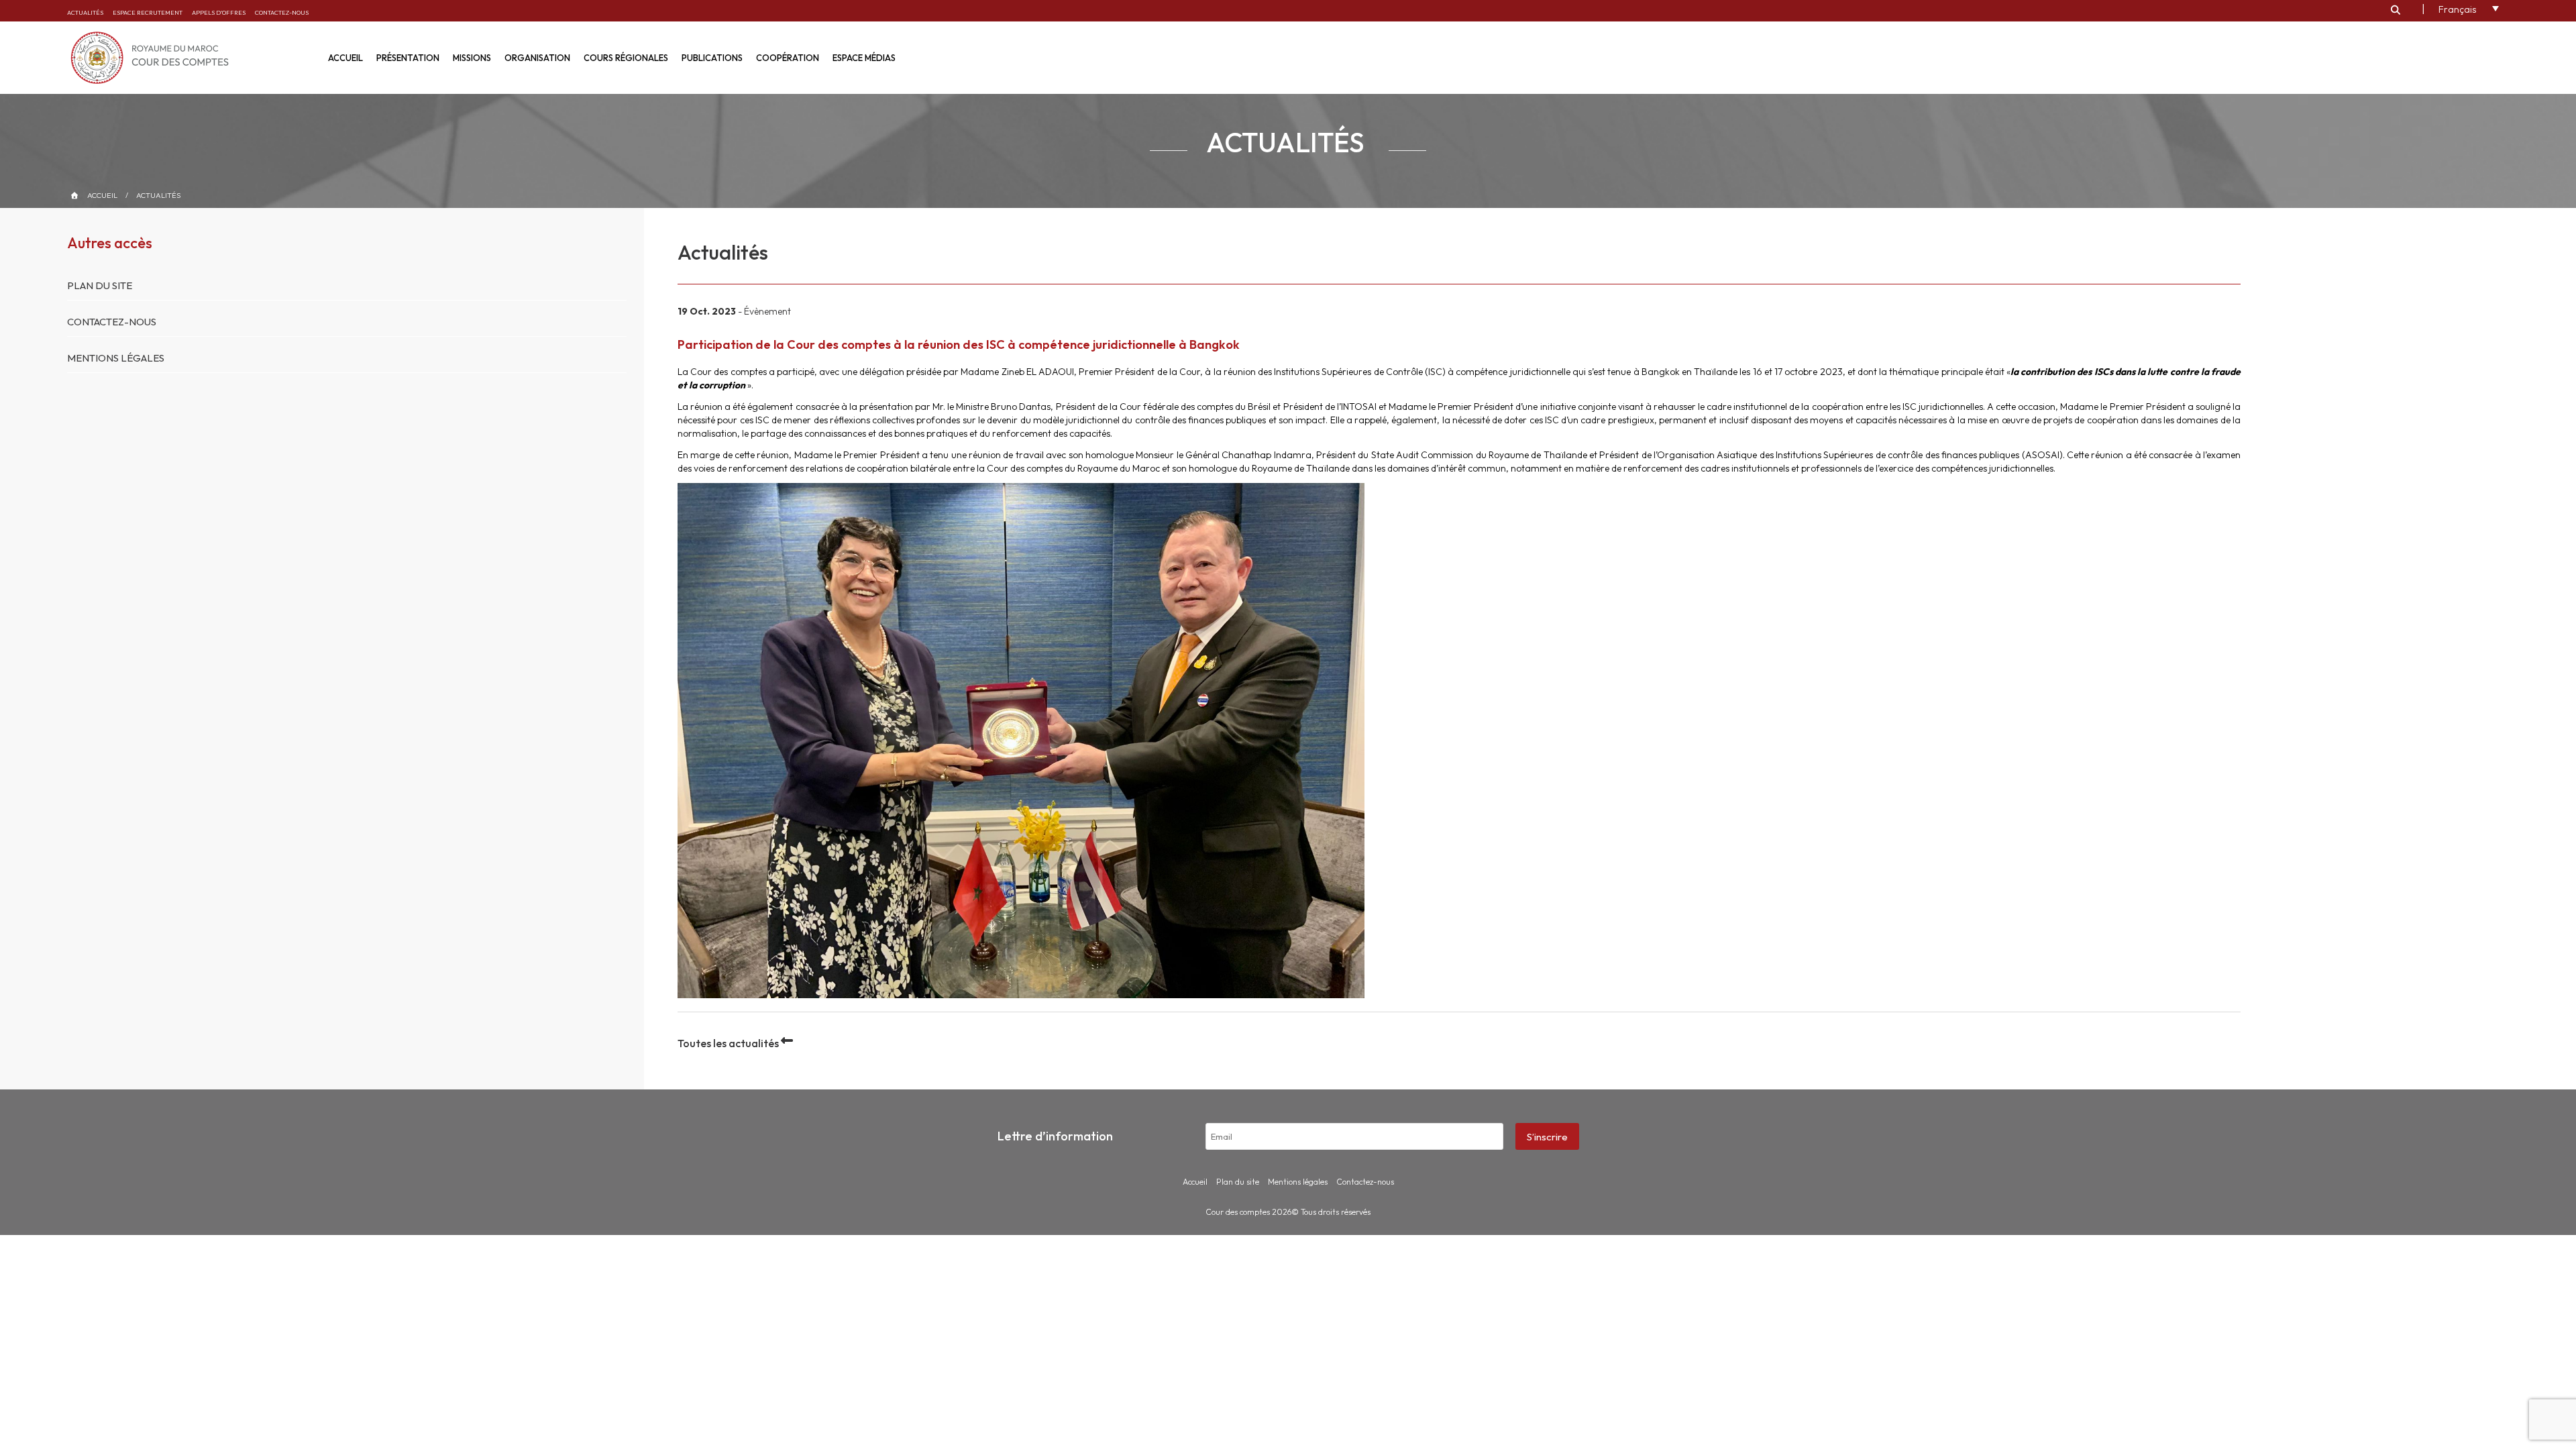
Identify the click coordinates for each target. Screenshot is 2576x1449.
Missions (472, 58)
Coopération (788, 58)
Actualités (85, 12)
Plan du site (100, 285)
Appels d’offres (219, 12)
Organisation (537, 58)
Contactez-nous (282, 12)
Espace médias (864, 58)
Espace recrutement (148, 12)
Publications (712, 58)
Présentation (408, 58)
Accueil (345, 58)
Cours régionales (626, 58)
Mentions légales (116, 358)
